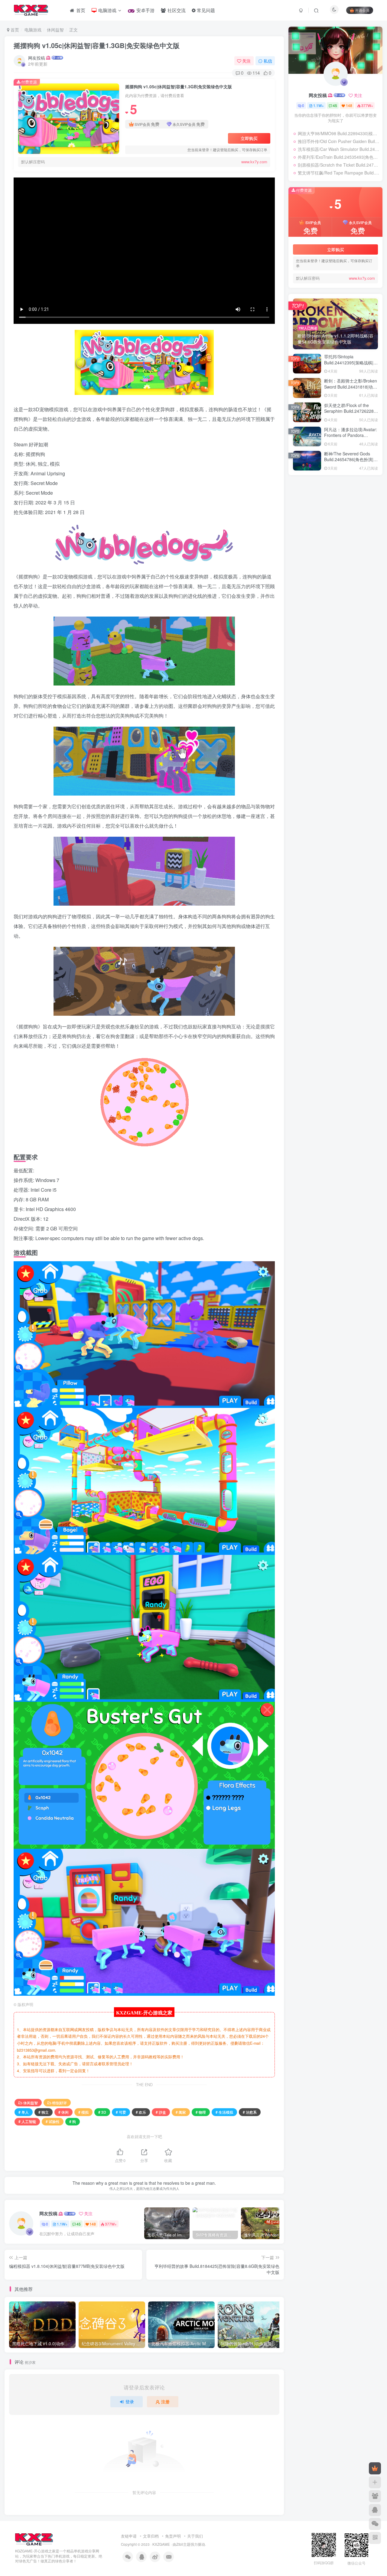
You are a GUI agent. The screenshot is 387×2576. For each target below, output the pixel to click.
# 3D (102, 2112)
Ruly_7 (316, 564)
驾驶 (325, 516)
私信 (268, 61)
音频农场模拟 (349, 533)
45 (79, 2224)
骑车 (312, 516)
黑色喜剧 (357, 490)
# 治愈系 (250, 2112)
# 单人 (24, 2112)
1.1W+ (62, 2224)
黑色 (299, 498)
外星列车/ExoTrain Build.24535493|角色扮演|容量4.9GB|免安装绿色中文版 (339, 157)
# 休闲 (63, 2112)
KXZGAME (161, 2544)
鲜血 (299, 507)
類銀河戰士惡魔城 (311, 524)
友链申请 (129, 2536)
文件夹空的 (319, 627)
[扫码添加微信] (375, 2524)
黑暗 (333, 498)
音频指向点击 (344, 524)
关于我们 (195, 2536)
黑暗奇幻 (316, 498)
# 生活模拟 (224, 2112)
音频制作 (324, 533)
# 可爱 (121, 2112)
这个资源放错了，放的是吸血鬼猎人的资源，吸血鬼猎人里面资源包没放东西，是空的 (343, 669)
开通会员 (362, 10)
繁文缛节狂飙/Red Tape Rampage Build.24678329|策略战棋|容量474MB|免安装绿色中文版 (339, 173)
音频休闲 (303, 541)
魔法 (312, 507)
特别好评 (60, 2103)
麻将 (359, 498)
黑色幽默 (337, 490)
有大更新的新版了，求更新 (333, 694)
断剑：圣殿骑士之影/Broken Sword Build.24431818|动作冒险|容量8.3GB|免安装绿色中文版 (351, 390)
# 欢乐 (141, 2112)
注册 (165, 2402)
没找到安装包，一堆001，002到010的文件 (342, 715)
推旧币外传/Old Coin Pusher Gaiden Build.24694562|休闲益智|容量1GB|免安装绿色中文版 (339, 141)
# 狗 (73, 2121)
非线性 (335, 541)
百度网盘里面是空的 (327, 608)
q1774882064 (321, 638)
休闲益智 (55, 30)
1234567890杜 (322, 705)
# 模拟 (83, 2112)
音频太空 (303, 533)
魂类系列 (329, 507)
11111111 (318, 645)
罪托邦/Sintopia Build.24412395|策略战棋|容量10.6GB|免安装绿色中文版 (351, 362)
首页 (14, 30)
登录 (130, 2402)
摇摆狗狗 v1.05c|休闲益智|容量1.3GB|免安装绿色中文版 (97, 45)
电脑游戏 (33, 30)
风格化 (365, 516)
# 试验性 (53, 2121)
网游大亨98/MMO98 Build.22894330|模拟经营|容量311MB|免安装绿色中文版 (339, 133)
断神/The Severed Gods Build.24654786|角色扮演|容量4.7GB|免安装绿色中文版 (351, 459)
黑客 (346, 498)
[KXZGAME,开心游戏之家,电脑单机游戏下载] (34, 2539)
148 (93, 2224)
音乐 (320, 541)
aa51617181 (320, 620)
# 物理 (201, 2112)
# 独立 (44, 2112)
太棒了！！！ (321, 571)
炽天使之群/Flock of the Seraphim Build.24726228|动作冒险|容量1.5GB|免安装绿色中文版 (350, 414)
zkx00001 (318, 686)
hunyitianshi (321, 657)
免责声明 (173, 2536)
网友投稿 (37, 58)
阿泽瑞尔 (317, 601)
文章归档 (151, 2536)
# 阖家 (181, 2112)
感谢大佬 (317, 590)
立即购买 (249, 138)
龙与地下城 (305, 490)
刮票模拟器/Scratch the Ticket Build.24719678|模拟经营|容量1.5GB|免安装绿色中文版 (339, 165)
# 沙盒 (161, 2112)
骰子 (299, 516)
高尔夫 (368, 507)
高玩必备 (350, 507)
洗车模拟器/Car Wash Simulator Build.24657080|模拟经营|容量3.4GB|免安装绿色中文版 (339, 149)
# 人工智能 (27, 2121)
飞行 (351, 516)
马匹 (338, 516)
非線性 (351, 541)
